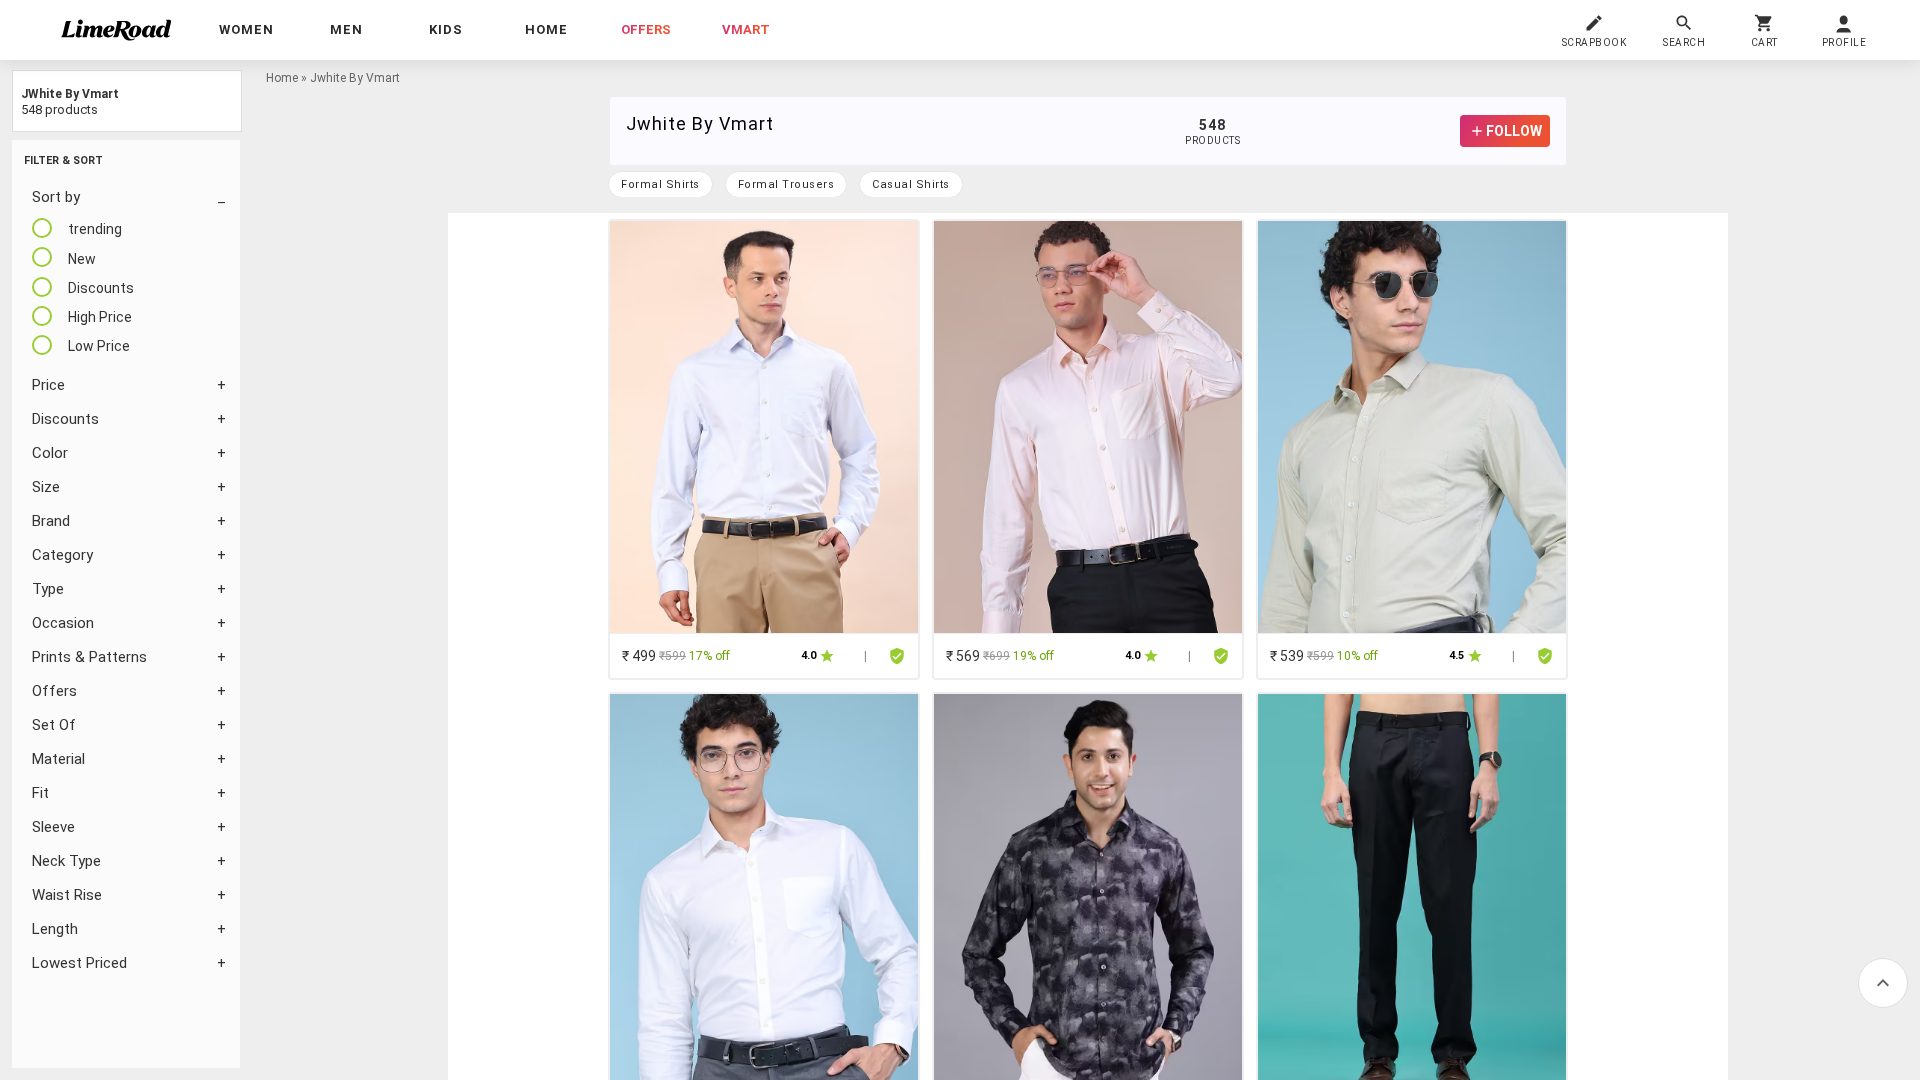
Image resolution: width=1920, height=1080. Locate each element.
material (58, 759)
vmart (746, 29)
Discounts (65, 419)
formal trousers (786, 184)
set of (54, 725)
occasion (63, 623)
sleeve (53, 827)
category (62, 555)
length (55, 929)
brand (51, 521)
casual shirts (911, 184)
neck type (66, 861)
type (48, 589)
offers (646, 29)
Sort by (56, 197)
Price (48, 385)
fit (40, 793)
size (46, 487)
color (50, 453)
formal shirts (660, 184)
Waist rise (67, 895)
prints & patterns (89, 657)
